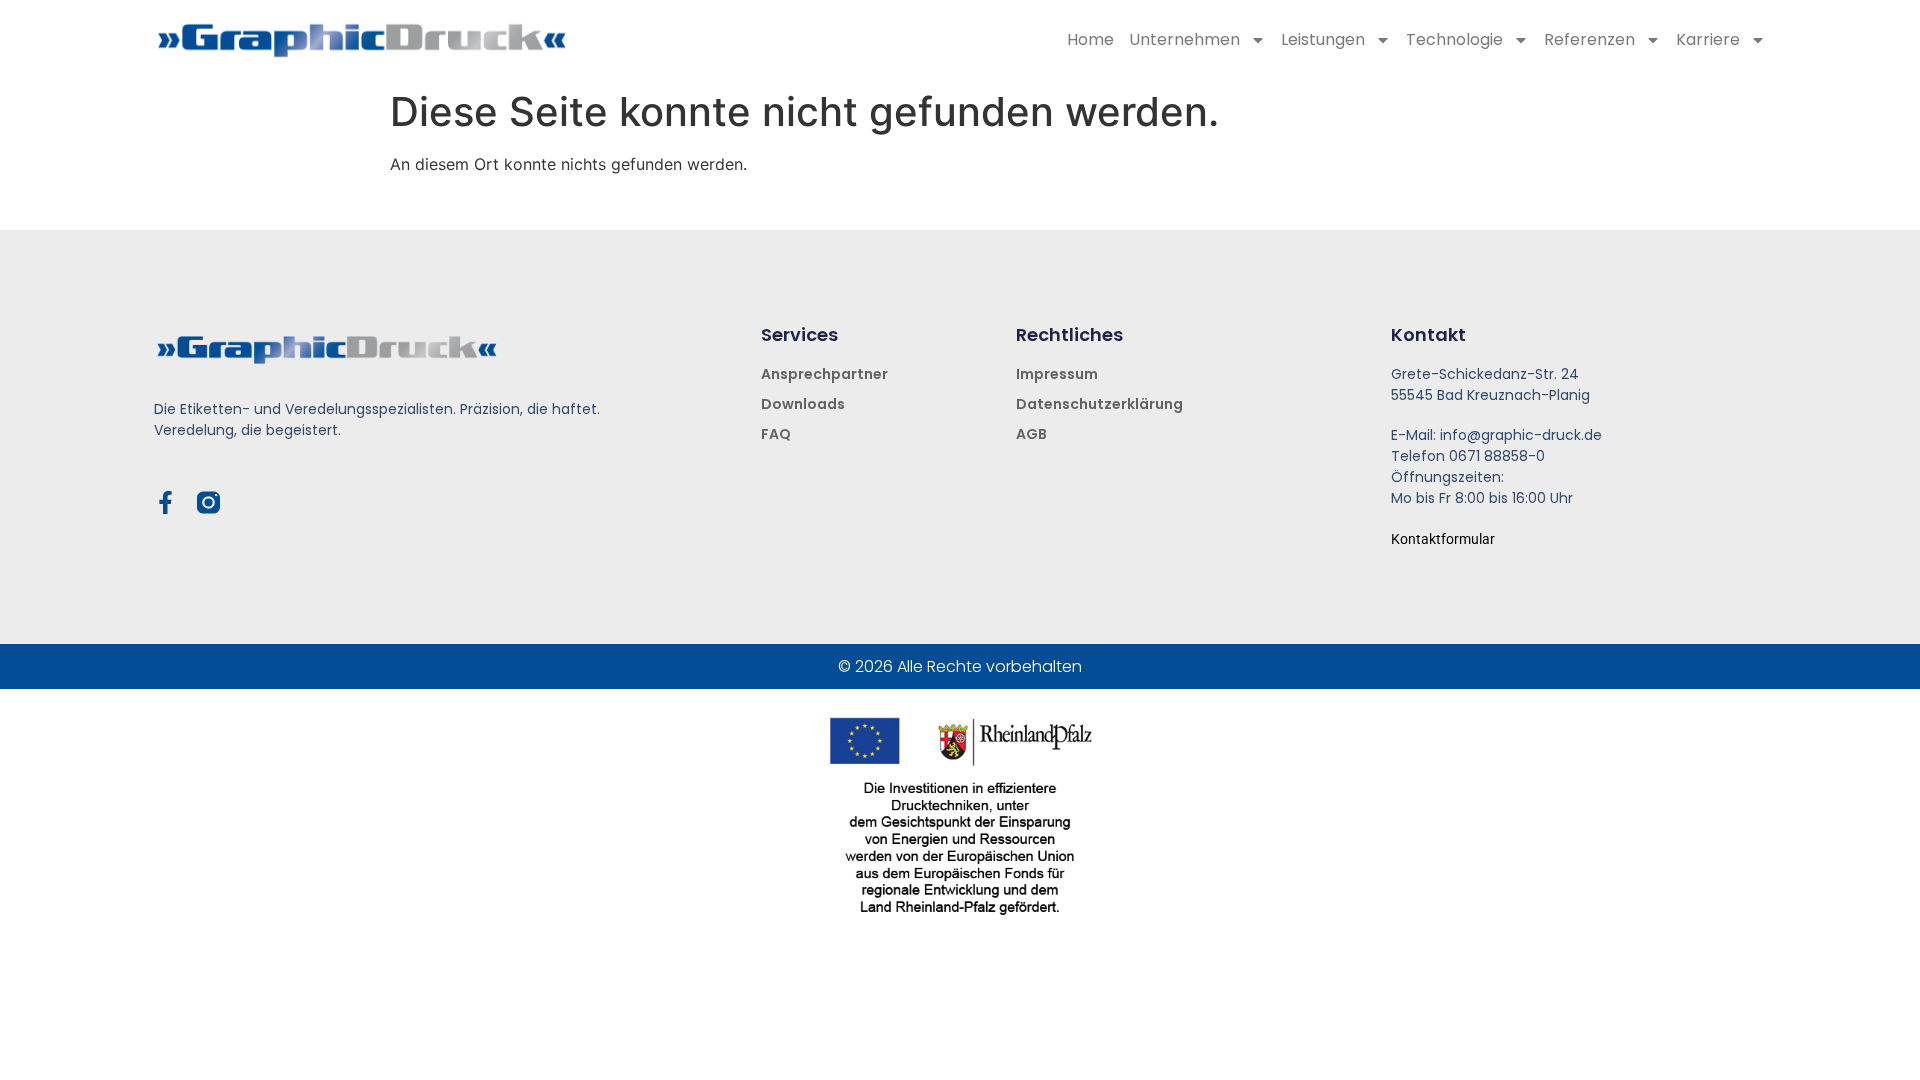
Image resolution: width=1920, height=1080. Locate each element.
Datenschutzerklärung (1099, 404)
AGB (1031, 434)
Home (1090, 39)
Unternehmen (1184, 39)
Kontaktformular (1443, 539)
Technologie (1454, 39)
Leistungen (1323, 39)
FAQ (776, 434)
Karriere (1708, 39)
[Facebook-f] (165, 502)
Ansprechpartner (824, 374)
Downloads (803, 404)
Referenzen (1589, 39)
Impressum (1057, 374)
